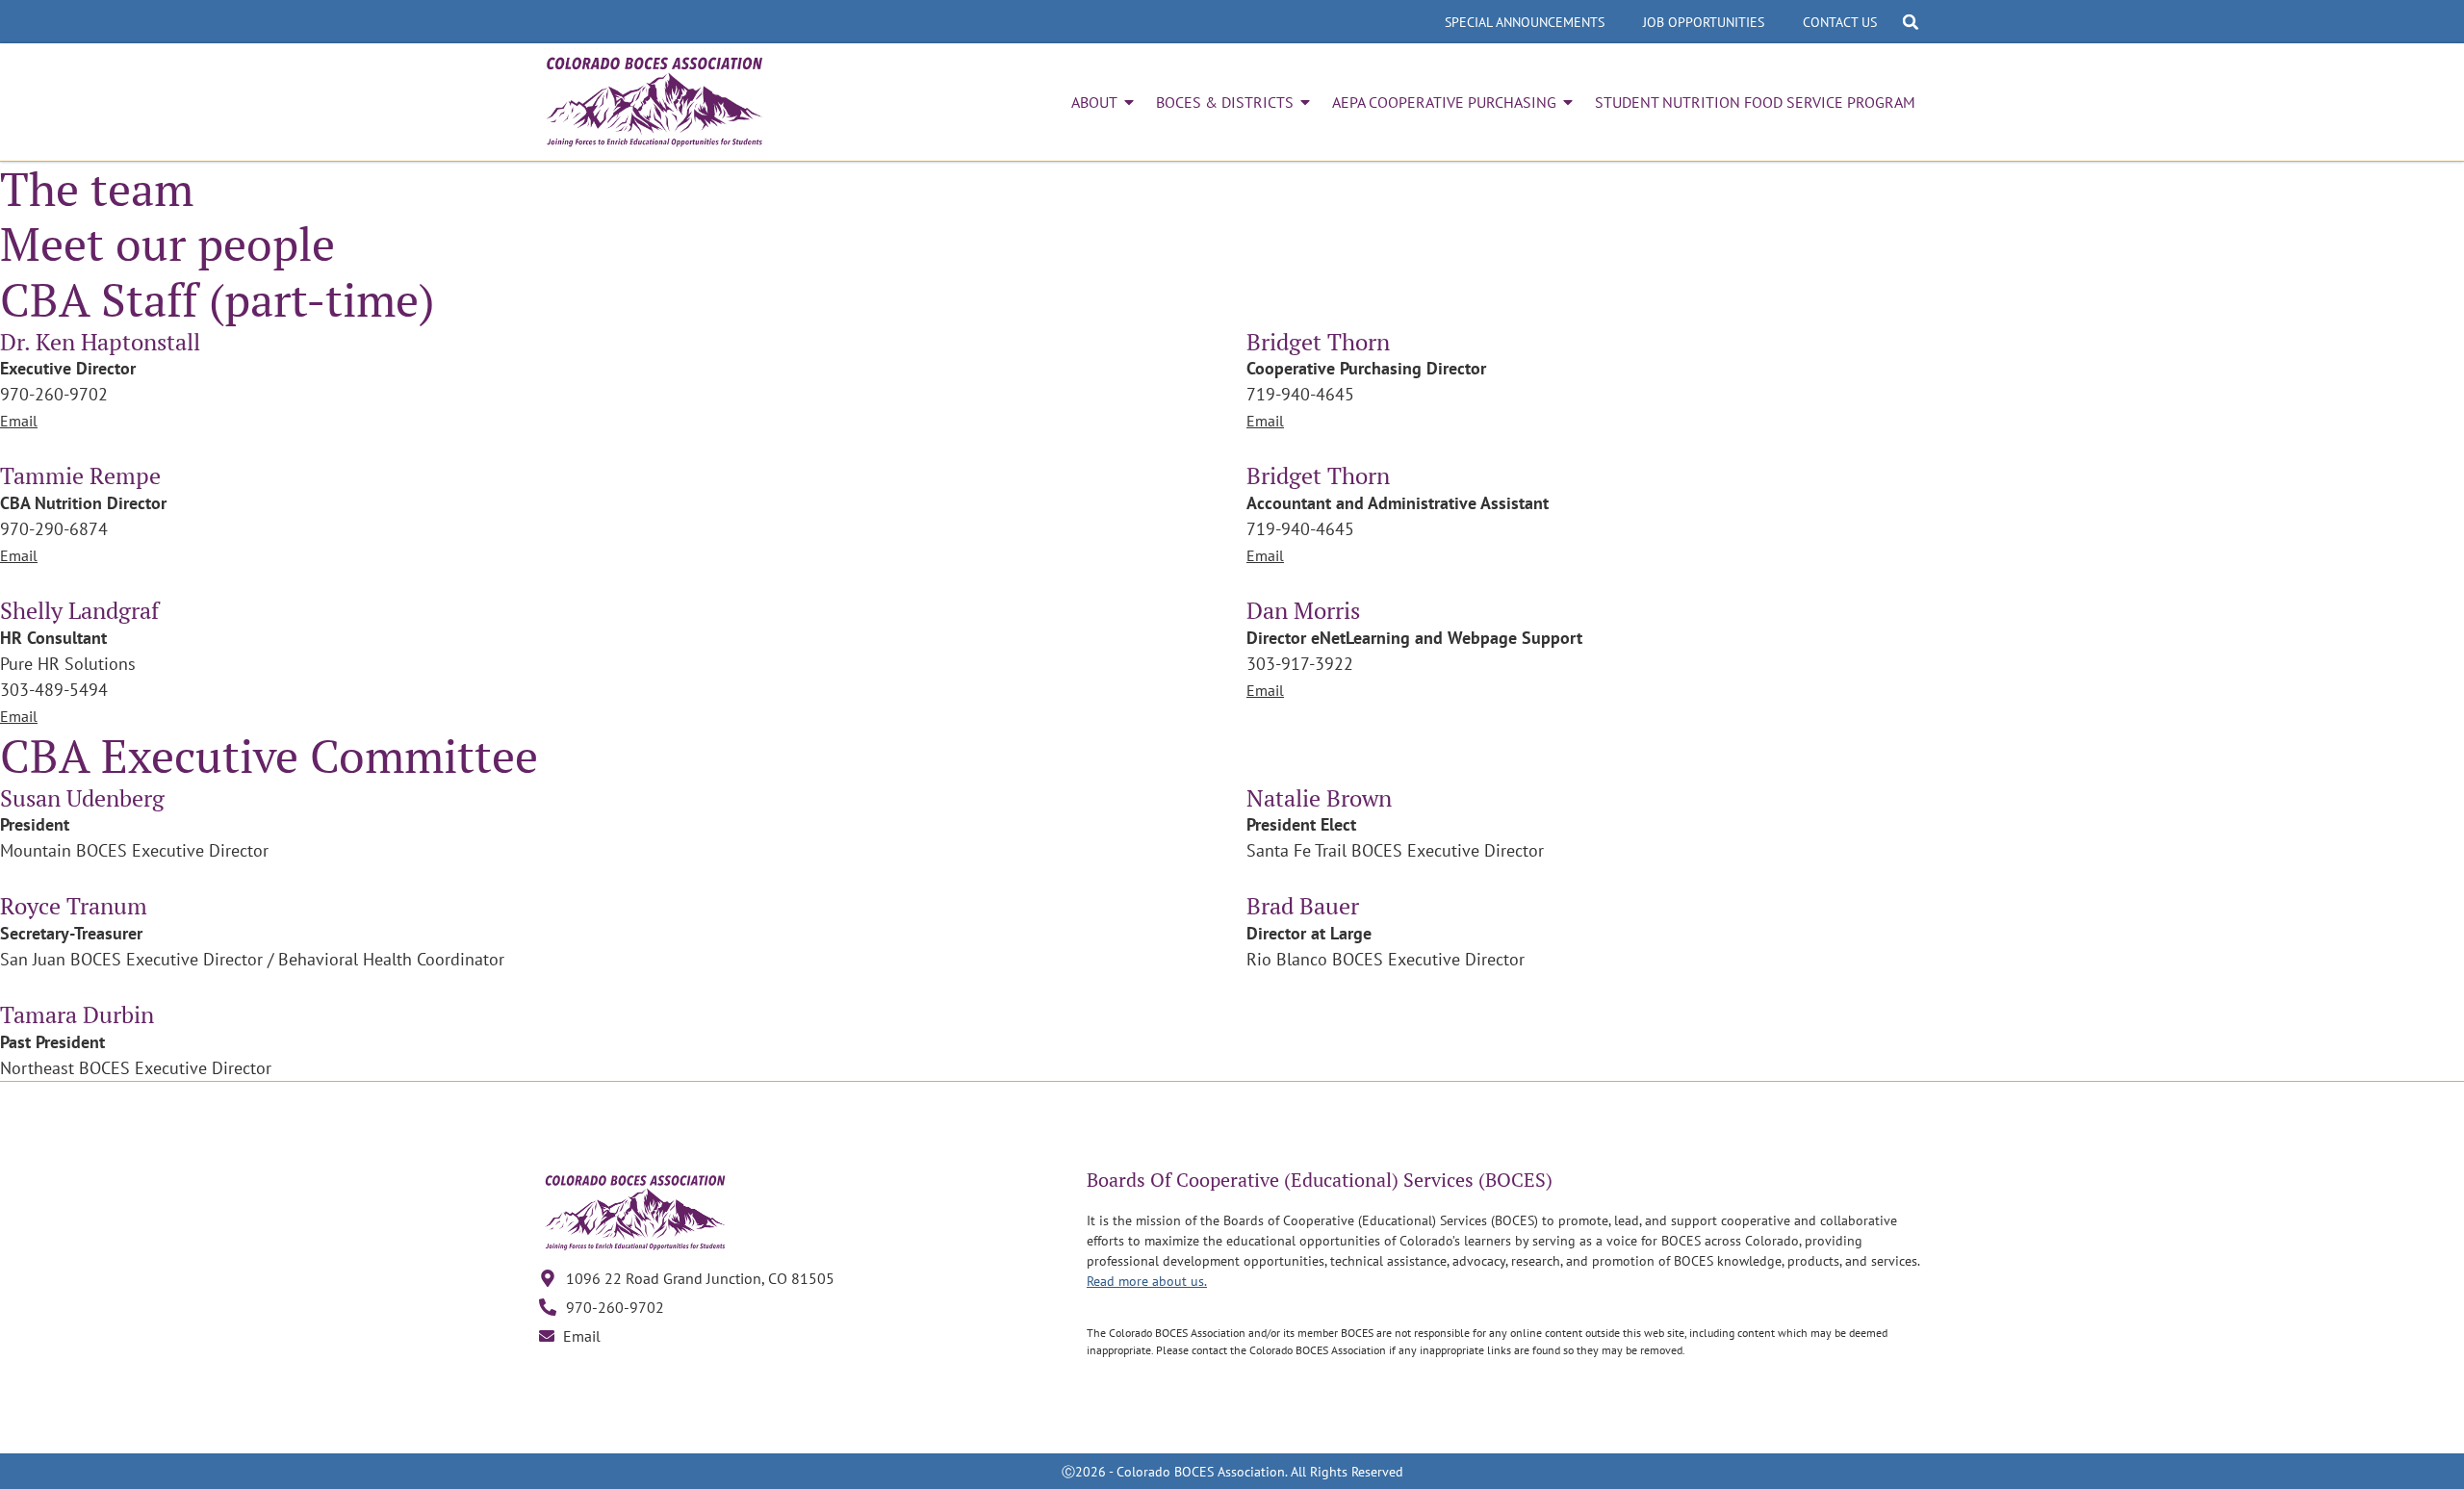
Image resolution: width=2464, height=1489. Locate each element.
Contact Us (1840, 22)
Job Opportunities (1704, 22)
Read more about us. (1147, 1281)
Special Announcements (1525, 22)
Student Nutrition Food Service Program (1755, 102)
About (1094, 102)
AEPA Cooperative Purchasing (1444, 102)
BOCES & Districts (1225, 102)
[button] (1911, 22)
